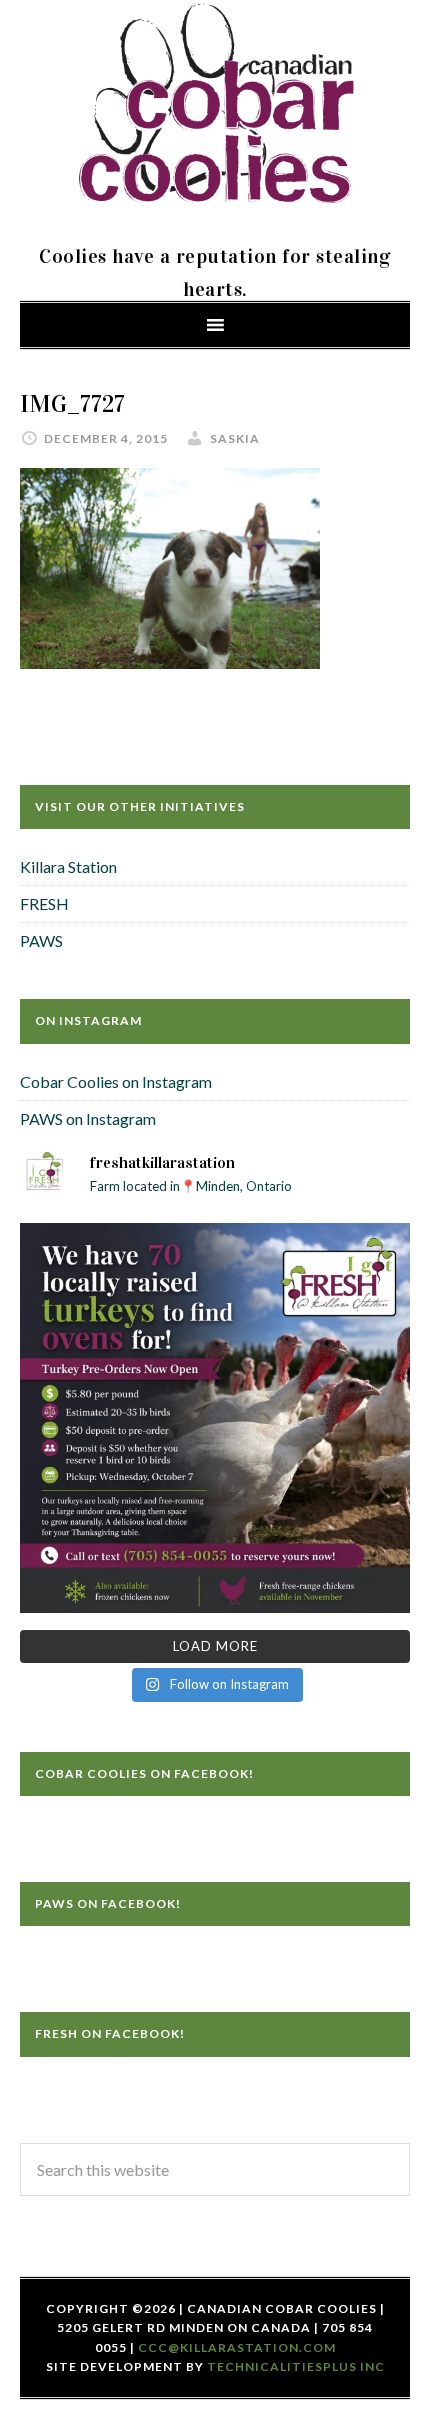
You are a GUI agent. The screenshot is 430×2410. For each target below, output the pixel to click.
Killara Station (68, 866)
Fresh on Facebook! (110, 2033)
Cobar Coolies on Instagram (116, 1081)
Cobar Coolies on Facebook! (144, 1773)
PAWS (41, 940)
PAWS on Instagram (88, 1118)
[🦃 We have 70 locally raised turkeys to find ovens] (215, 1418)
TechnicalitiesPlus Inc (296, 2366)
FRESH (44, 903)
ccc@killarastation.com (237, 2347)
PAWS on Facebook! (108, 1903)
